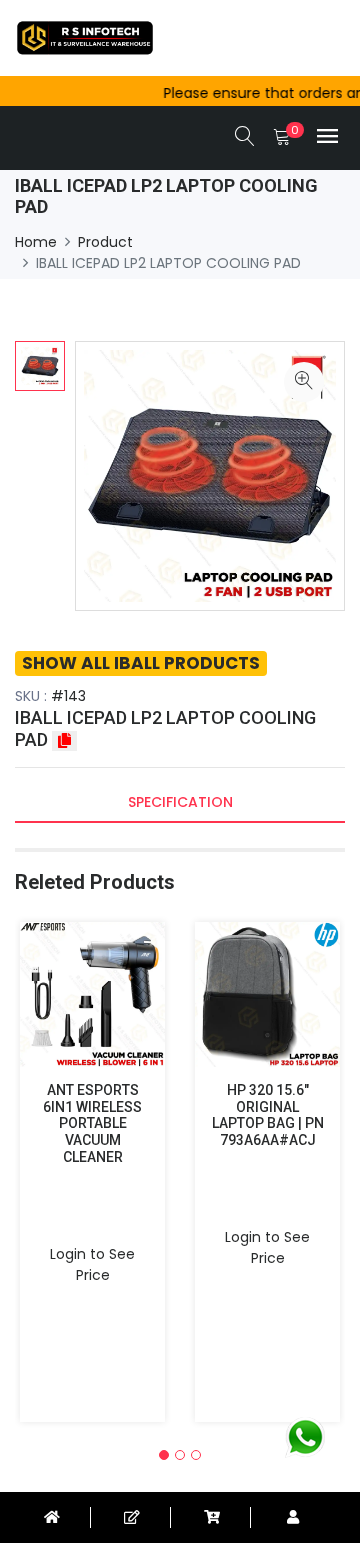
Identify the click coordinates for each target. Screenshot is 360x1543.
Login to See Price (92, 1264)
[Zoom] (304, 382)
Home (36, 242)
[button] (164, 1455)
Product (105, 242)
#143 (68, 696)
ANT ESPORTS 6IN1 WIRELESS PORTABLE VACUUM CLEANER (92, 1123)
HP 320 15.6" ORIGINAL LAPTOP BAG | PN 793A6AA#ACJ (268, 1115)
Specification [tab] (180, 802)
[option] (40, 366)
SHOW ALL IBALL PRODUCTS (141, 663)
